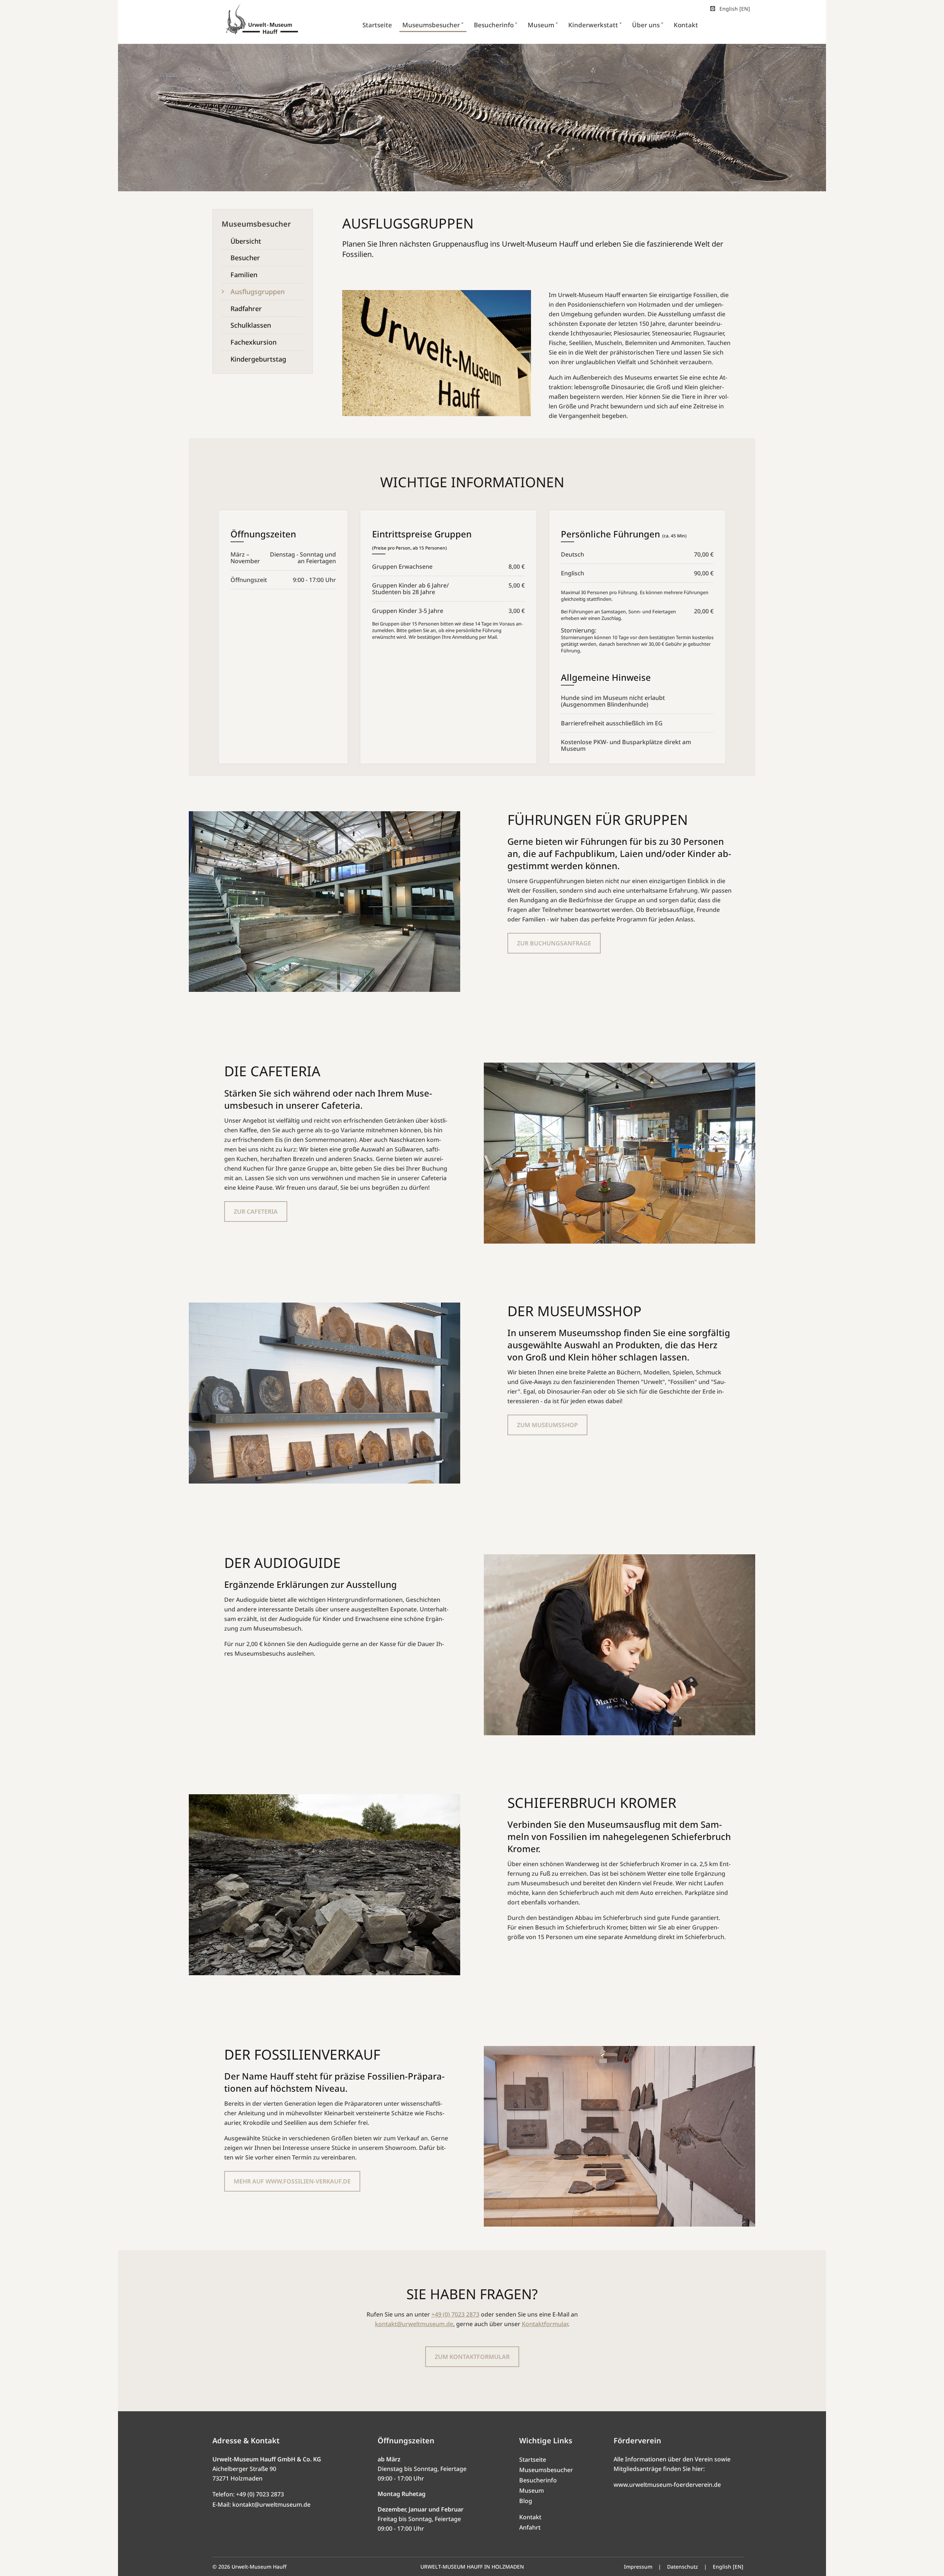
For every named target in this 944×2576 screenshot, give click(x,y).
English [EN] (735, 9)
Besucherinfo (538, 2480)
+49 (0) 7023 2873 (455, 2314)
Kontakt (530, 2517)
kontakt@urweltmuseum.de (414, 2324)
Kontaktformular (545, 2324)
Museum (532, 2490)
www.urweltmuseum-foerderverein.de (667, 2485)
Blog (526, 2501)
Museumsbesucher (546, 2470)
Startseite (533, 2460)
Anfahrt (530, 2527)
